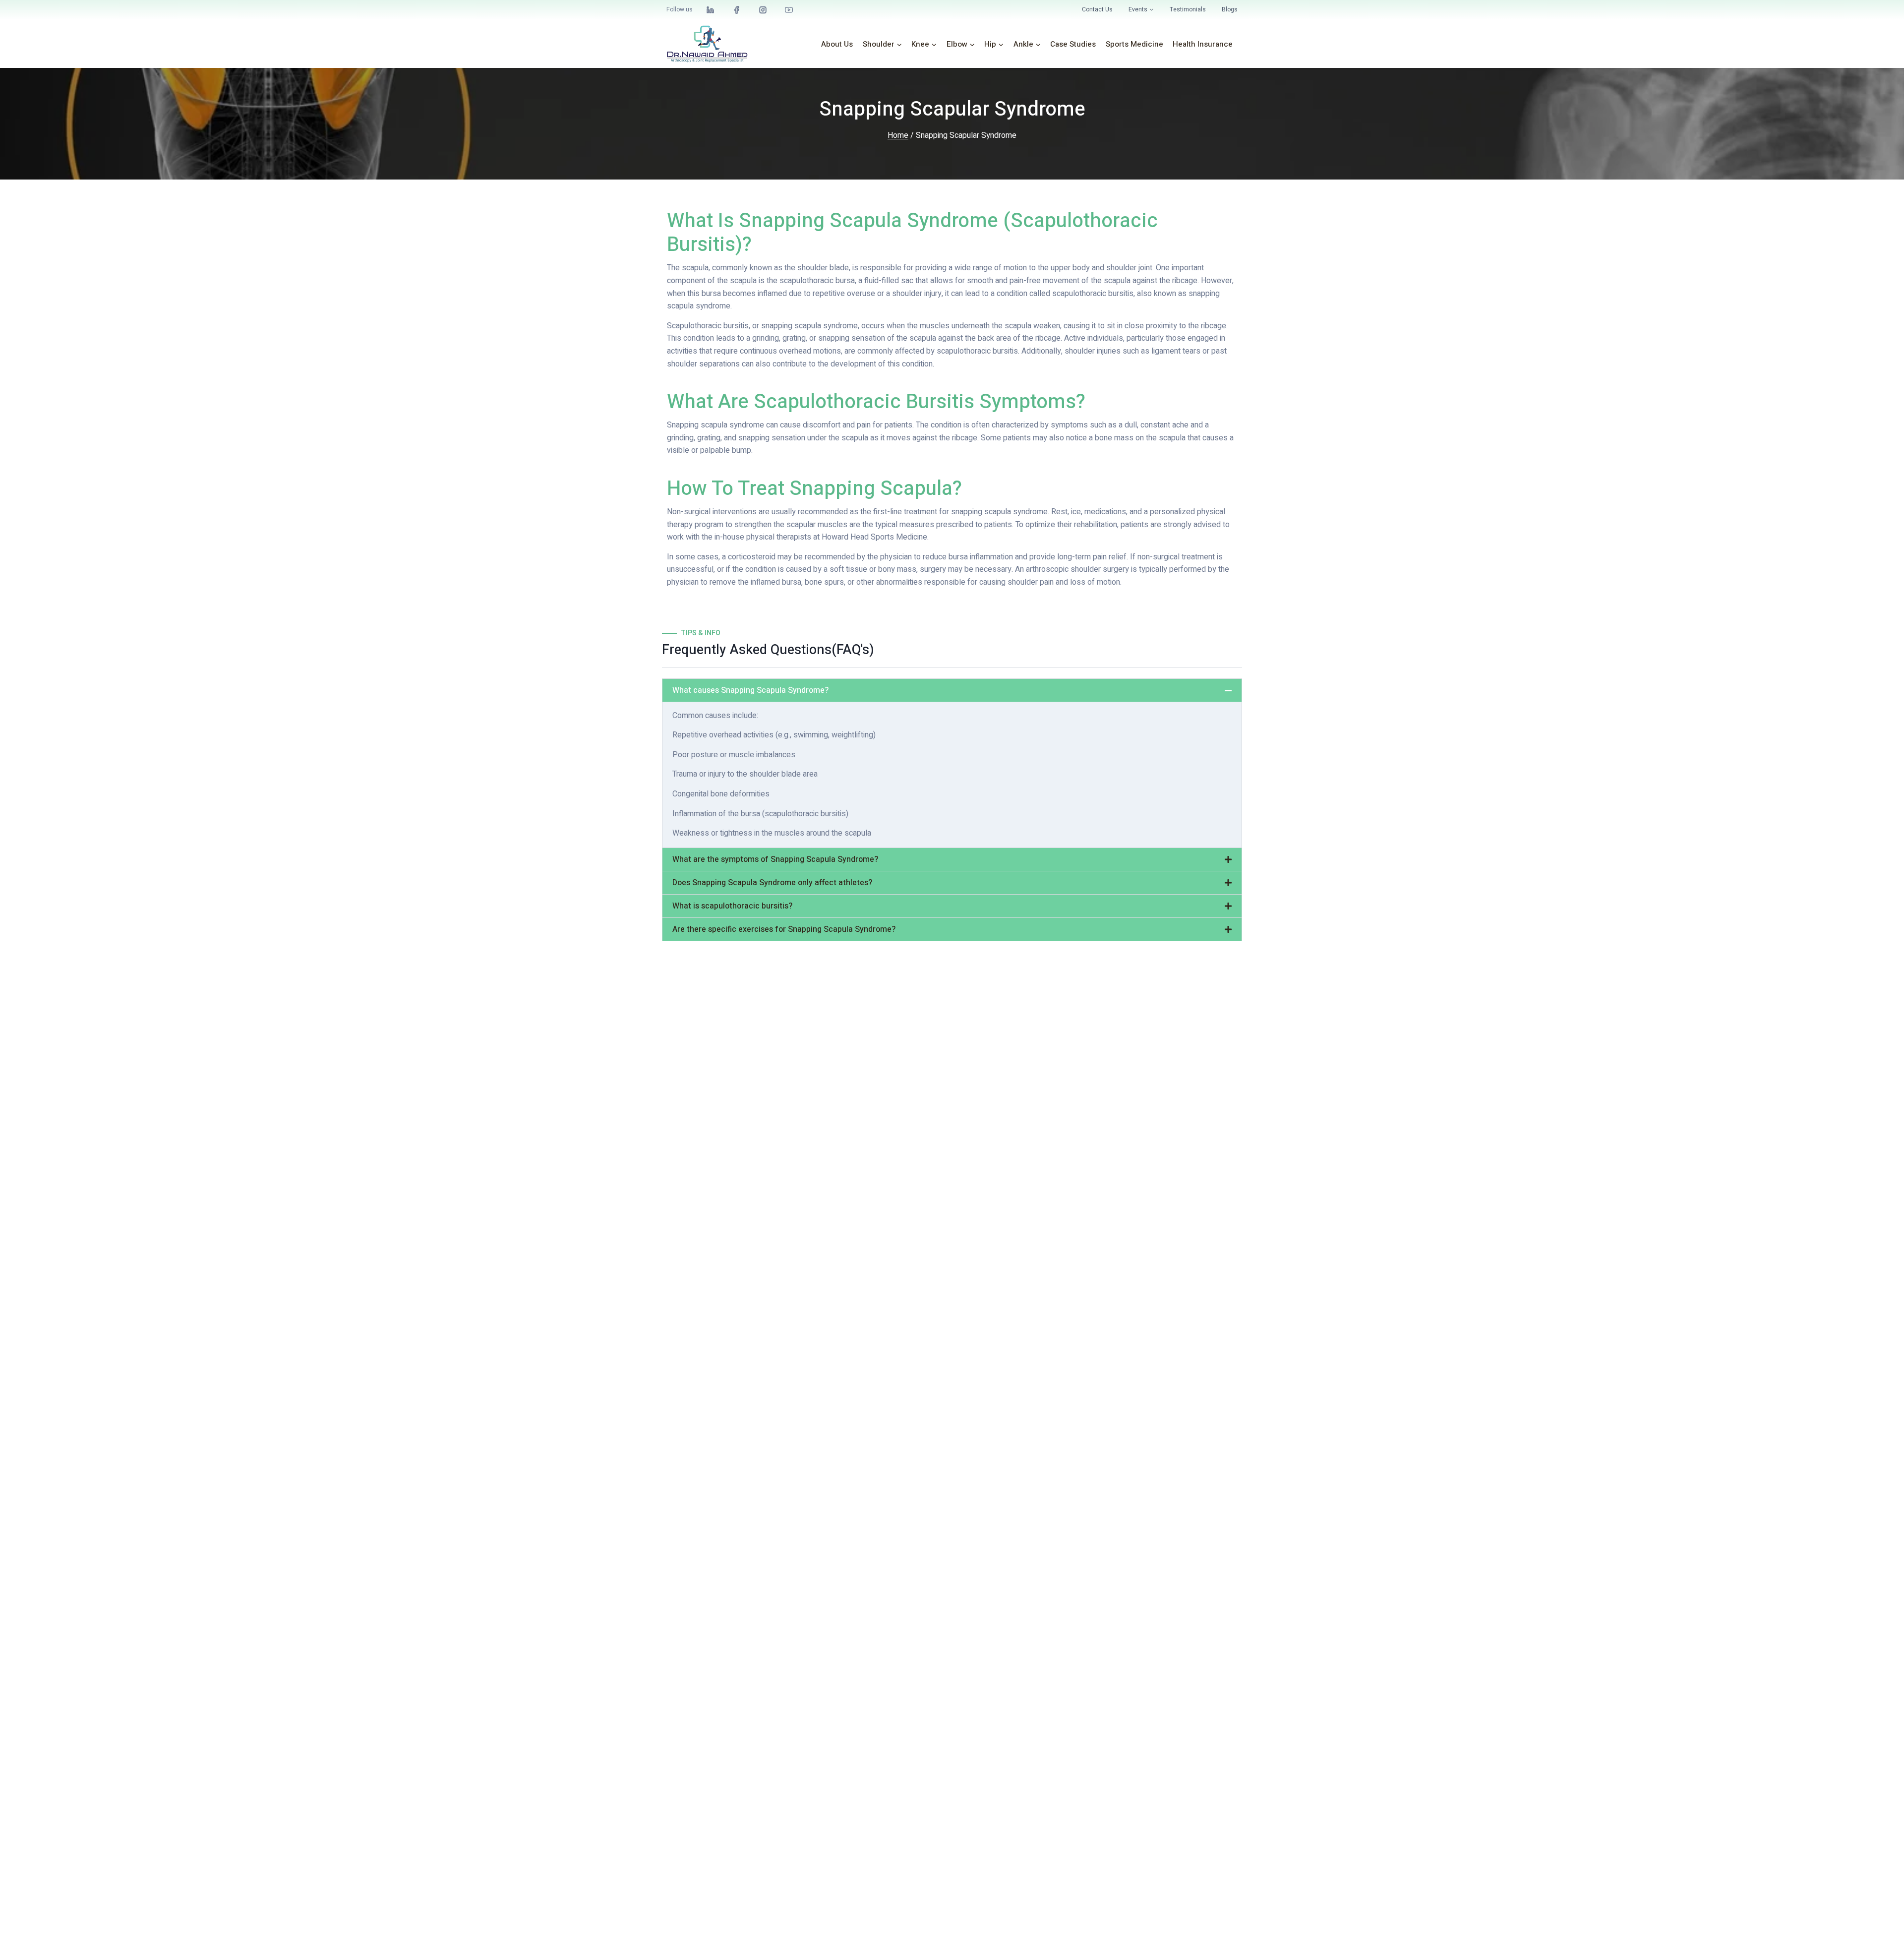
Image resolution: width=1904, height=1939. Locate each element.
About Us (837, 44)
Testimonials (1188, 9)
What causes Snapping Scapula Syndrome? (750, 690)
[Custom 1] (737, 10)
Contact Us (1097, 9)
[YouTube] (789, 10)
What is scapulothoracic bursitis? (732, 906)
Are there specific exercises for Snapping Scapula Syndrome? (784, 929)
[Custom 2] (763, 10)
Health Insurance (1203, 44)
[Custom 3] (711, 10)
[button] (952, 690)
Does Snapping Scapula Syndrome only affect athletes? (772, 883)
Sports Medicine (1134, 44)
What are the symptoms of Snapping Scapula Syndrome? (775, 859)
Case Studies (1073, 44)
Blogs (1230, 9)
